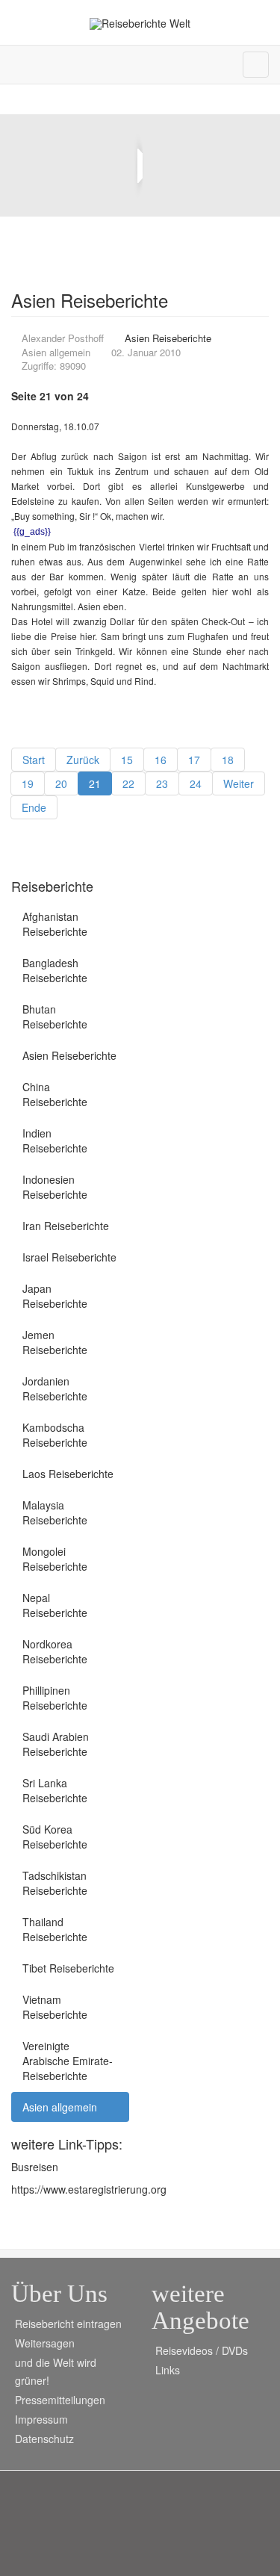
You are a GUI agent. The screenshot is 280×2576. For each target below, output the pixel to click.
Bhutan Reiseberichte (55, 1017)
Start (34, 760)
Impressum (41, 2419)
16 (161, 760)
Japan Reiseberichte (55, 1296)
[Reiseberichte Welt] (140, 24)
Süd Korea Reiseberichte (55, 1837)
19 (28, 783)
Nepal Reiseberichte (55, 1605)
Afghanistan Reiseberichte (55, 924)
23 (162, 783)
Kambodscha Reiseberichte (55, 1435)
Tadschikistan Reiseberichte (55, 1883)
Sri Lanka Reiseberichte (55, 1790)
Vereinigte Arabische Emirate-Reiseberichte (68, 2061)
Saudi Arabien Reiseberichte (56, 1744)
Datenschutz (44, 2439)
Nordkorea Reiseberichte (55, 1651)
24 (196, 783)
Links (168, 2370)
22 (128, 783)
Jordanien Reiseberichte (55, 1388)
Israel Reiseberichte (69, 1257)
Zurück (83, 760)
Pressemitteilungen (60, 2400)
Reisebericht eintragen (68, 2324)
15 (127, 760)
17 (194, 760)
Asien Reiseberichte (69, 1055)
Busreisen (35, 2167)
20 (61, 783)
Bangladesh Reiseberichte (55, 970)
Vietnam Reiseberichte (55, 2007)
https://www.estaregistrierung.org (89, 2189)
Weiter (239, 783)
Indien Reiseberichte (55, 1140)
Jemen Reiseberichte (55, 1342)
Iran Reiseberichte (66, 1226)
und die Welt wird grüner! (56, 2371)
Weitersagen (45, 2343)
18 (228, 760)
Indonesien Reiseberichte (55, 1187)
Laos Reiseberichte (68, 1474)
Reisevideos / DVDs (202, 2350)
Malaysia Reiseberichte (55, 1512)
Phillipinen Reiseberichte (55, 1698)
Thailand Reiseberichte (55, 1929)
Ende (34, 807)
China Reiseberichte (55, 1094)
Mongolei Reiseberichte (55, 1559)
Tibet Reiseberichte (68, 1968)
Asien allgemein (60, 2107)
